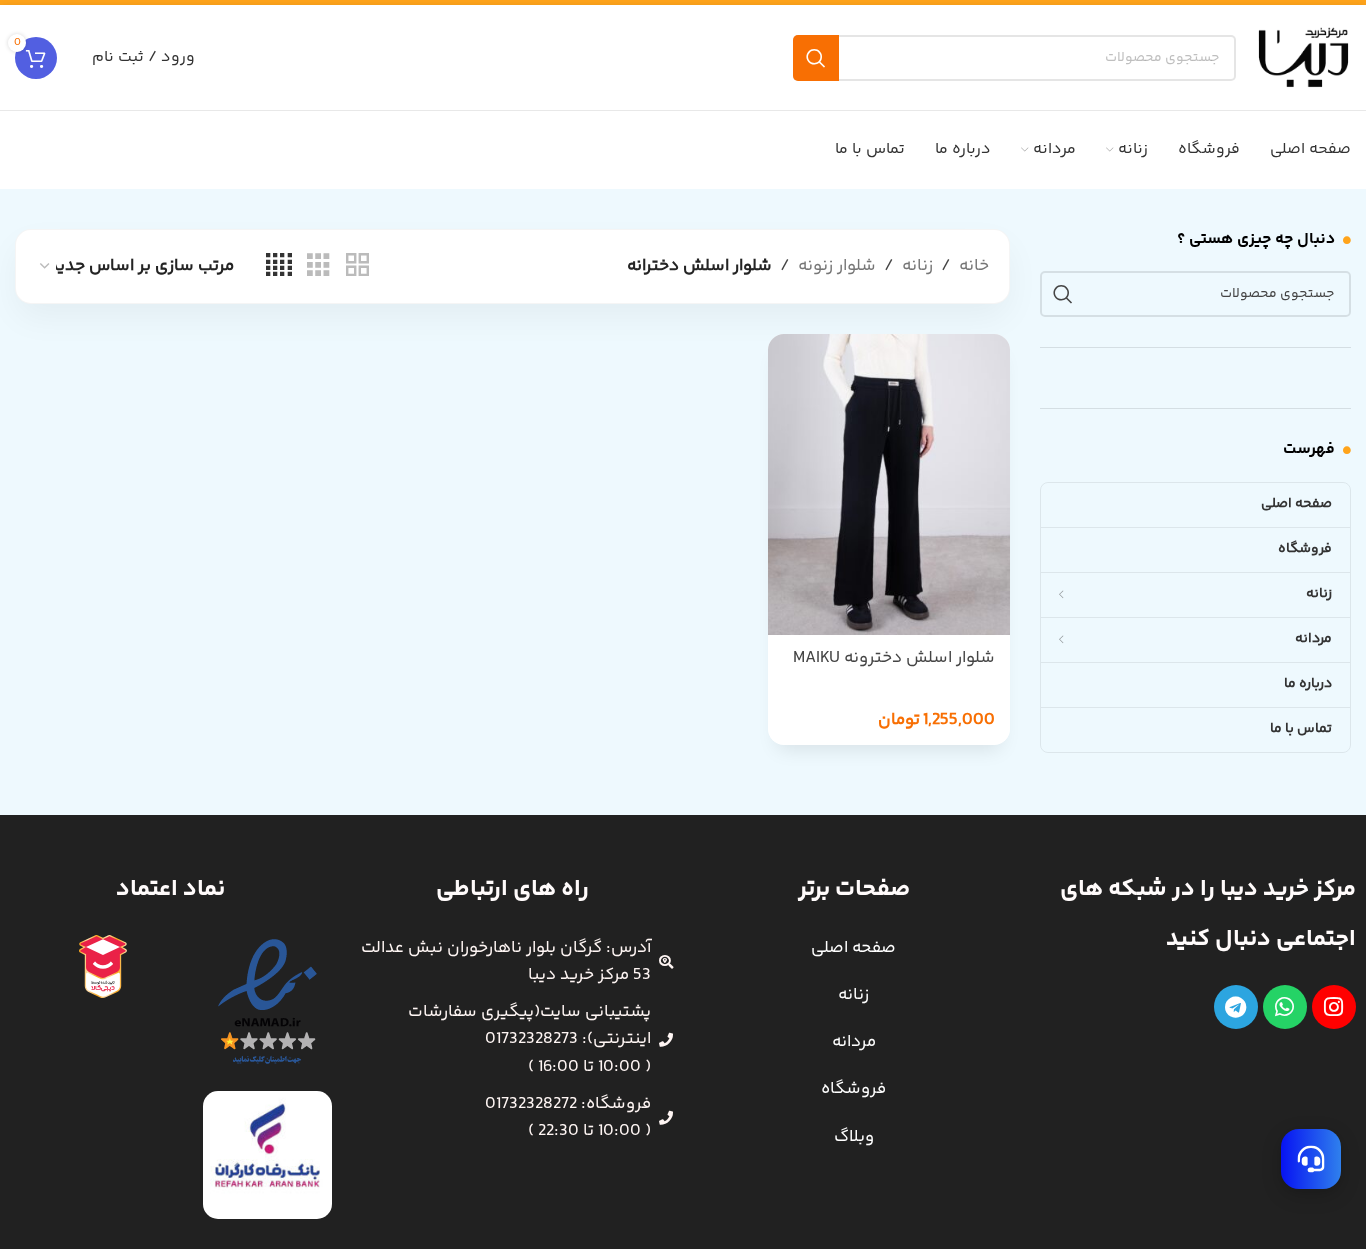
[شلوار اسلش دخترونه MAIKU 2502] (888, 484)
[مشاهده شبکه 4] (279, 266)
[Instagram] (1334, 1007)
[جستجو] (816, 58)
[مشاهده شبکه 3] (318, 266)
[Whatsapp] (1285, 1007)
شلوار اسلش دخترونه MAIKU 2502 (894, 670)
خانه (974, 266)
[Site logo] (1303, 57)
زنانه (917, 266)
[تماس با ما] (1311, 1159)
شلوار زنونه (837, 266)
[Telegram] (1236, 1007)
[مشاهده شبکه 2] (357, 266)
